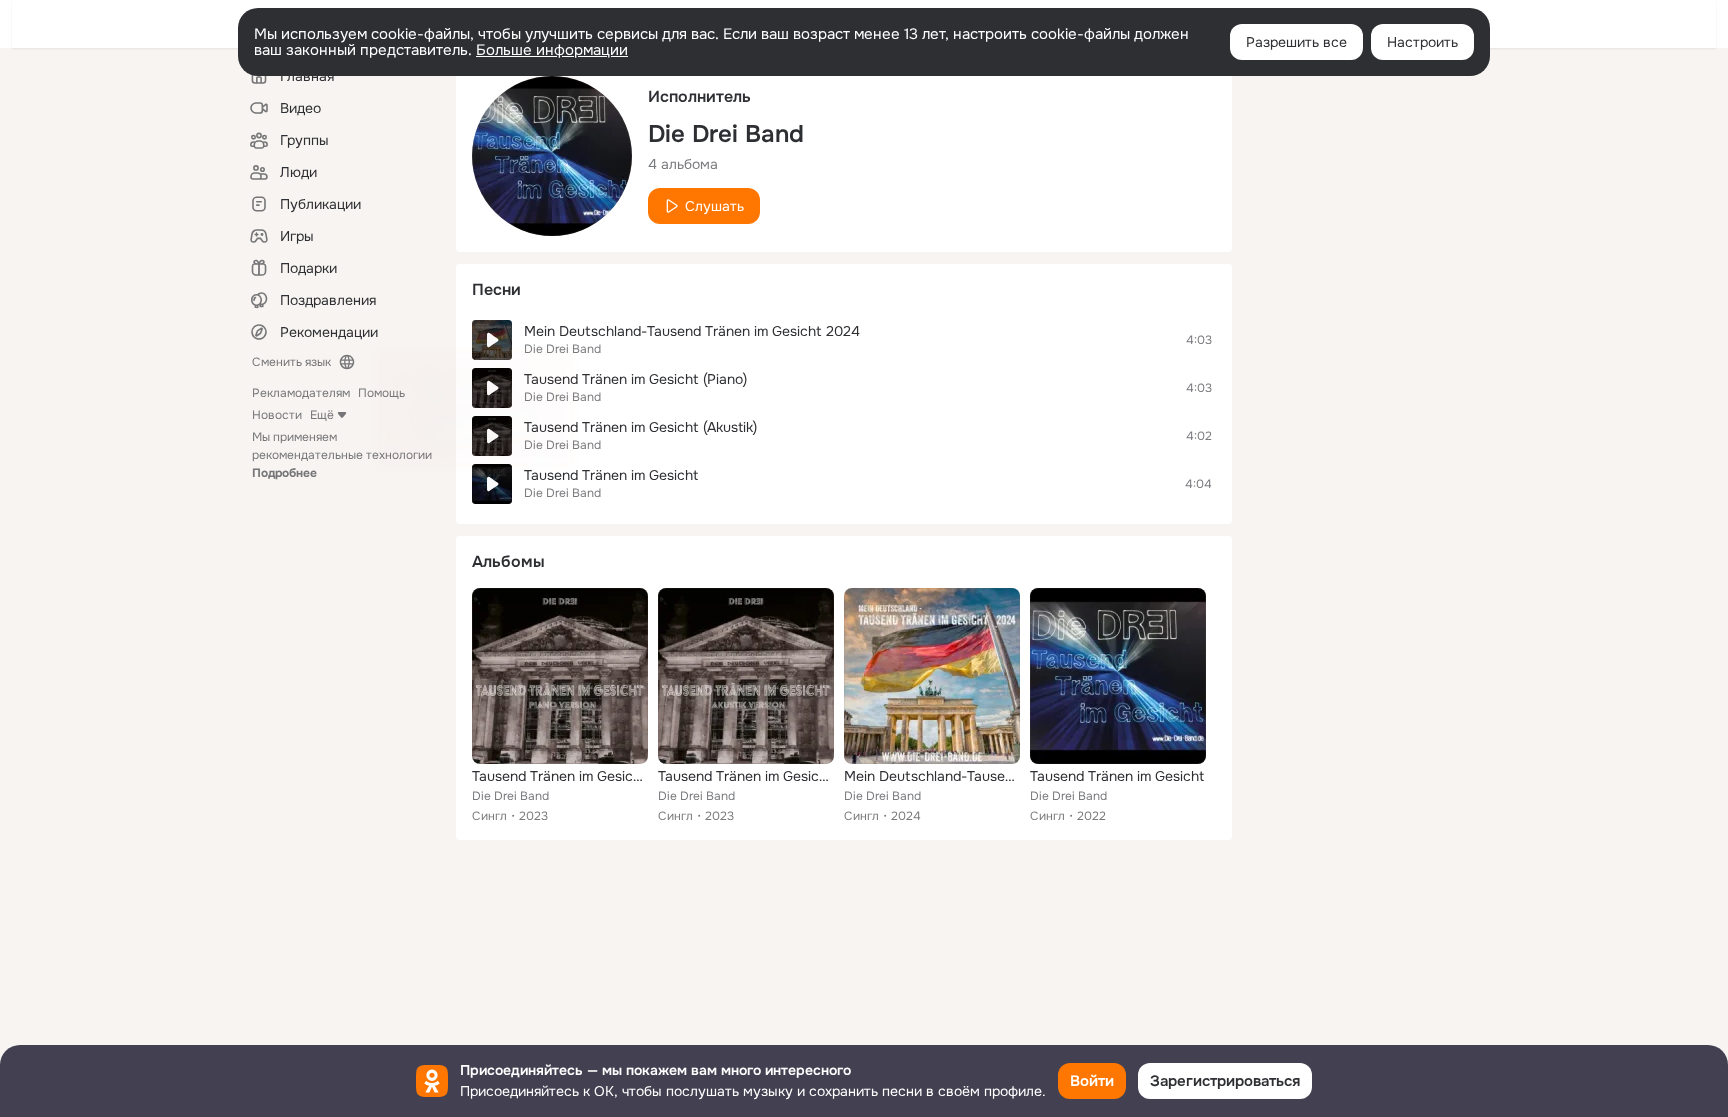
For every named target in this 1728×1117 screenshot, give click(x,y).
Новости (277, 415)
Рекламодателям (301, 393)
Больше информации (552, 50)
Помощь (381, 393)
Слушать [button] (714, 206)
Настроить (1422, 42)
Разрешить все (1296, 42)
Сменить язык (291, 362)
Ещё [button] (322, 415)
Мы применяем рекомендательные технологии (342, 455)
